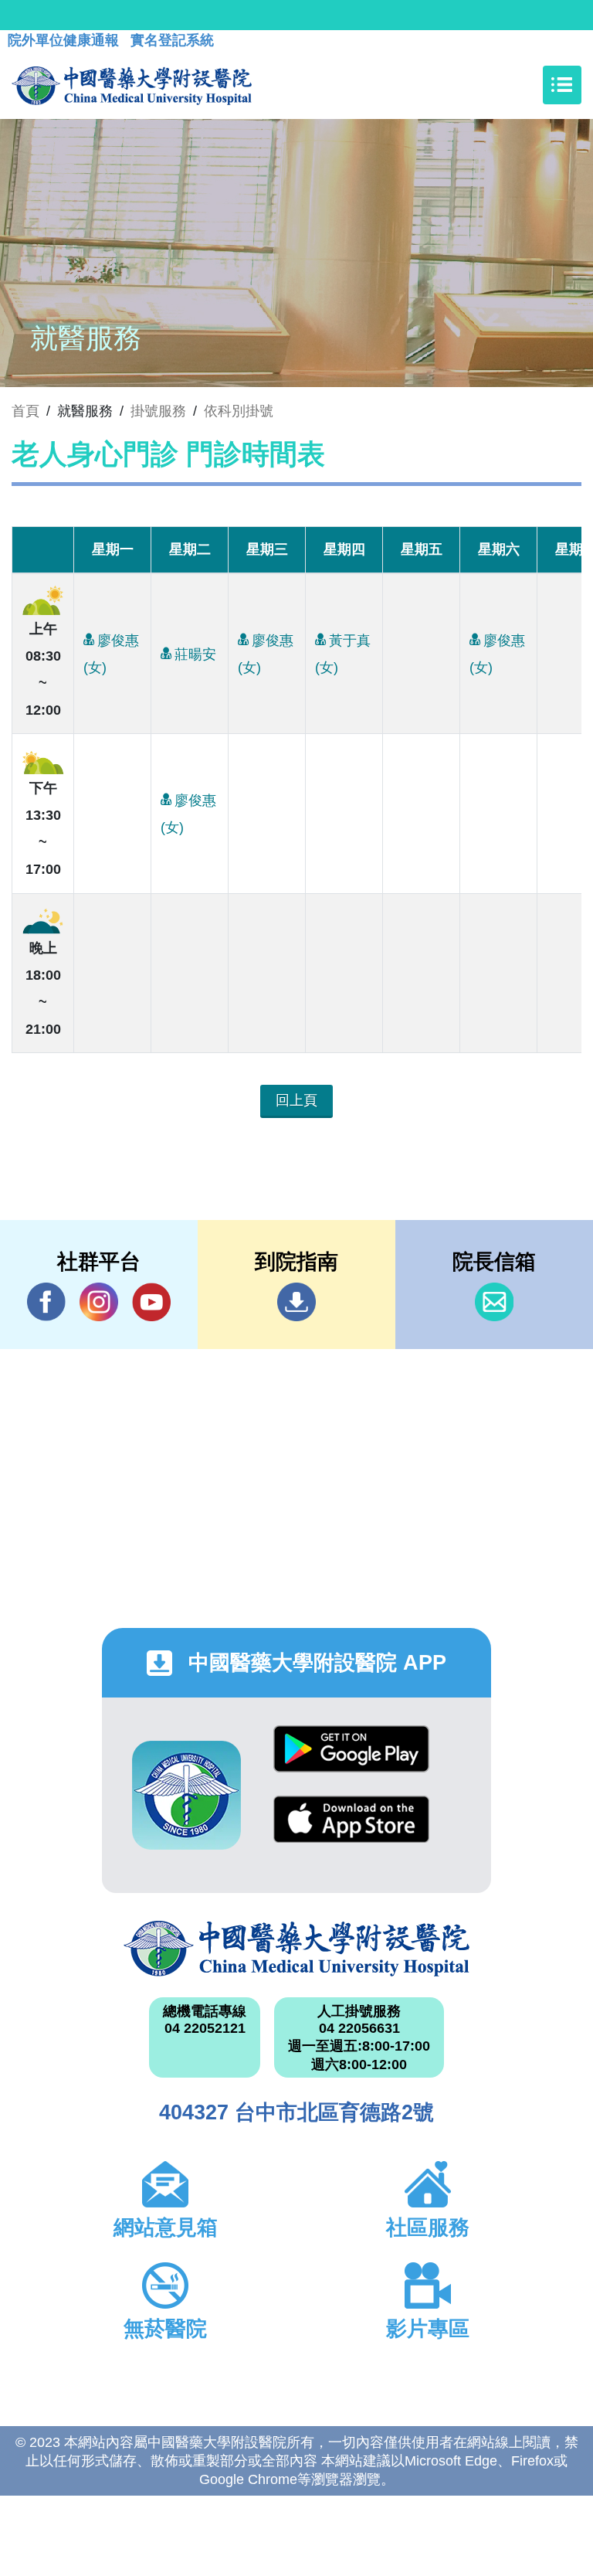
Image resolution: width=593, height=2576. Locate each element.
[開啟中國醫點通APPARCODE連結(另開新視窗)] (186, 1795)
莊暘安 (195, 654)
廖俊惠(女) (111, 654)
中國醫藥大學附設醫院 (296, 1949)
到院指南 (296, 1302)
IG (99, 1302)
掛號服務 (158, 411)
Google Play (351, 1760)
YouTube (151, 1302)
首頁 (25, 411)
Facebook (46, 1302)
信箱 (494, 1302)
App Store (351, 1831)
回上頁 (296, 1100)
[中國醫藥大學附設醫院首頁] (132, 85)
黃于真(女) (343, 654)
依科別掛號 (239, 411)
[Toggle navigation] (562, 85)
